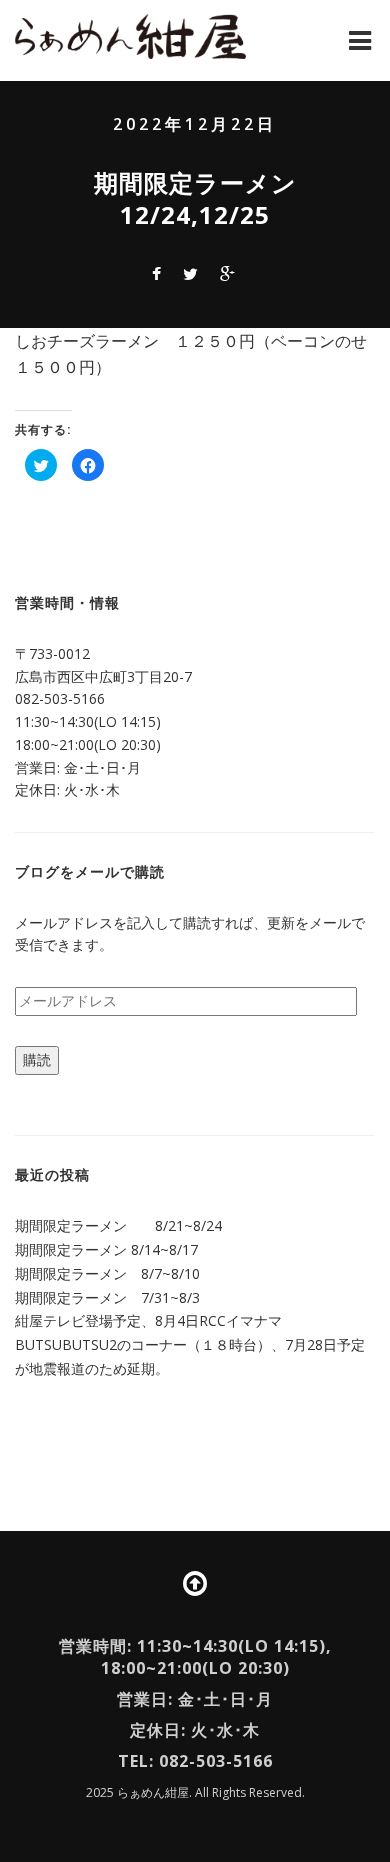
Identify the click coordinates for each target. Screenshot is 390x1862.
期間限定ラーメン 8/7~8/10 (107, 1273)
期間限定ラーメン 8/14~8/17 (106, 1249)
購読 (37, 1059)
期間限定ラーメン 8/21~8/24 (118, 1225)
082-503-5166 (60, 698)
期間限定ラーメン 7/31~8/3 (107, 1297)
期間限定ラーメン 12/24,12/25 (208, 198)
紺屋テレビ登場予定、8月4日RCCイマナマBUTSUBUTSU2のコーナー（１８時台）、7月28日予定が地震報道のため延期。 (190, 1344)
